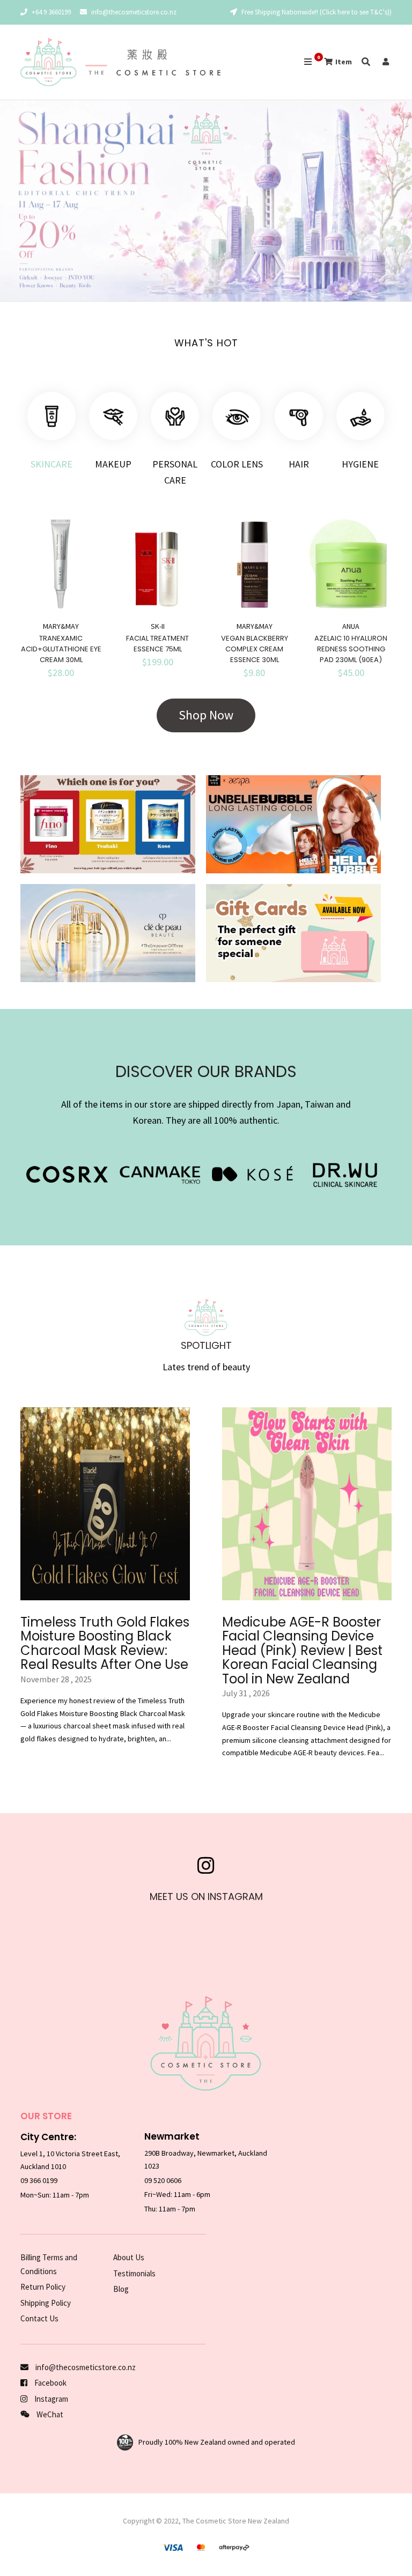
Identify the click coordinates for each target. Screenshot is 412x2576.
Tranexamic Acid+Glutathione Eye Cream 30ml (61, 649)
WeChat (49, 2414)
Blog (121, 2289)
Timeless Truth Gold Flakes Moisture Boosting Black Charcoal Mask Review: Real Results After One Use (105, 1643)
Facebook (50, 2383)
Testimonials (134, 2273)
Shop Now (206, 715)
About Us (129, 2257)
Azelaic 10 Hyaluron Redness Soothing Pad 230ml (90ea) (351, 649)
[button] (16, 203)
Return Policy (43, 2287)
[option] (206, 201)
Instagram (50, 2399)
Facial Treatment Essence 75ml (157, 644)
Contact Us (39, 2318)
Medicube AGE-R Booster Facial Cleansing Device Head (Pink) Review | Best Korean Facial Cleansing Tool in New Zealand (302, 1650)
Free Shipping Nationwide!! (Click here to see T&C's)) (316, 12)
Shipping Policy (46, 2303)
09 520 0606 (163, 2180)
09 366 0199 (39, 2180)
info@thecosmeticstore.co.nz (134, 12)
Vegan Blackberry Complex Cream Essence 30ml (255, 649)
